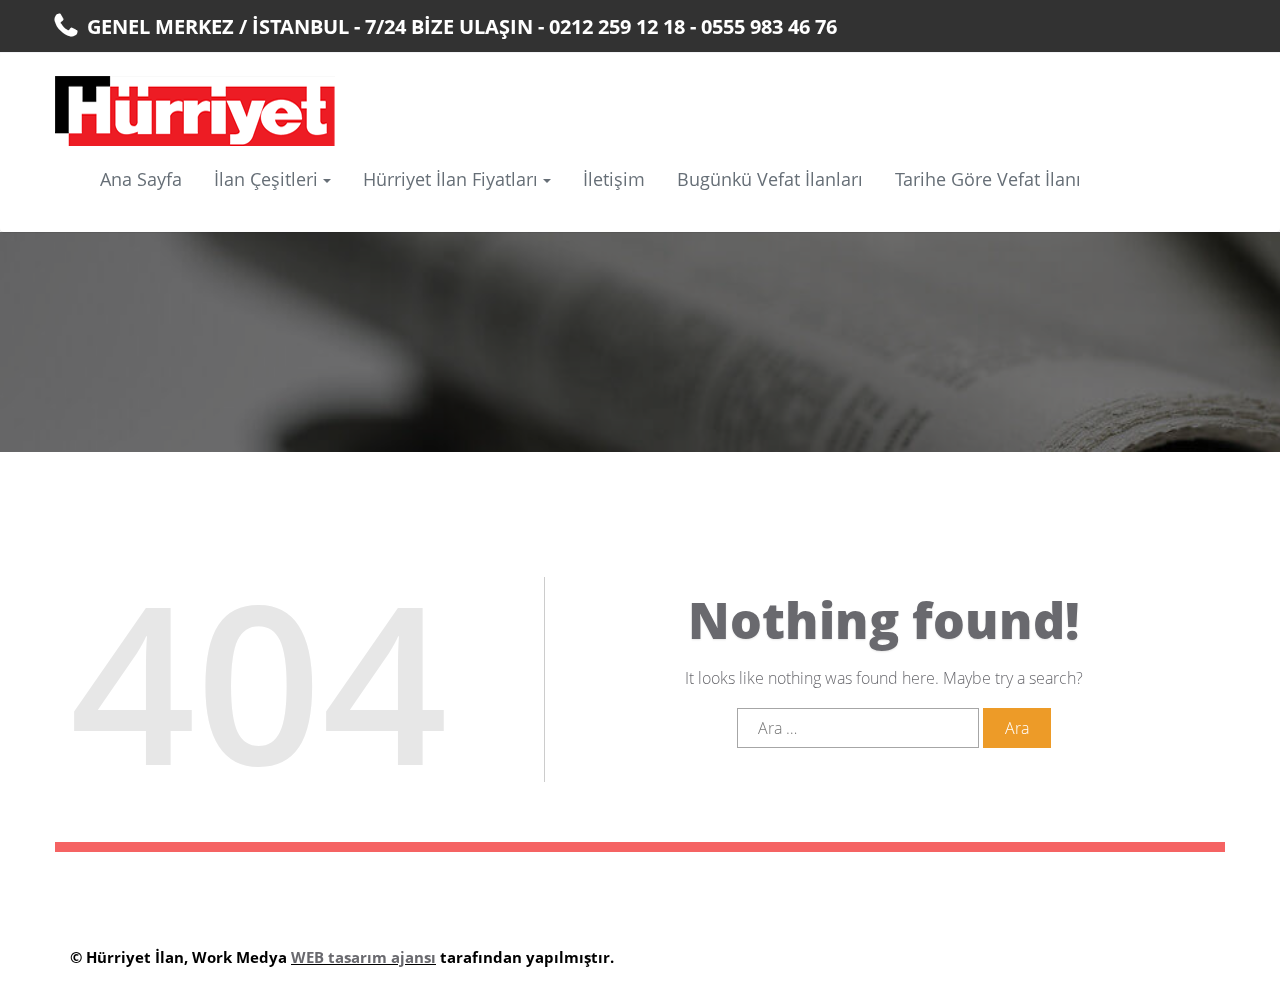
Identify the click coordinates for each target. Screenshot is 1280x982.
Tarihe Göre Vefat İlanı (988, 179)
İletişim (614, 179)
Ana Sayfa (141, 179)
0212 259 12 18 (617, 26)
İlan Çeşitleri (266, 179)
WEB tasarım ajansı (363, 957)
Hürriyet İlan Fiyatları (450, 179)
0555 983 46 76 (769, 26)
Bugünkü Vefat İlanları (770, 179)
